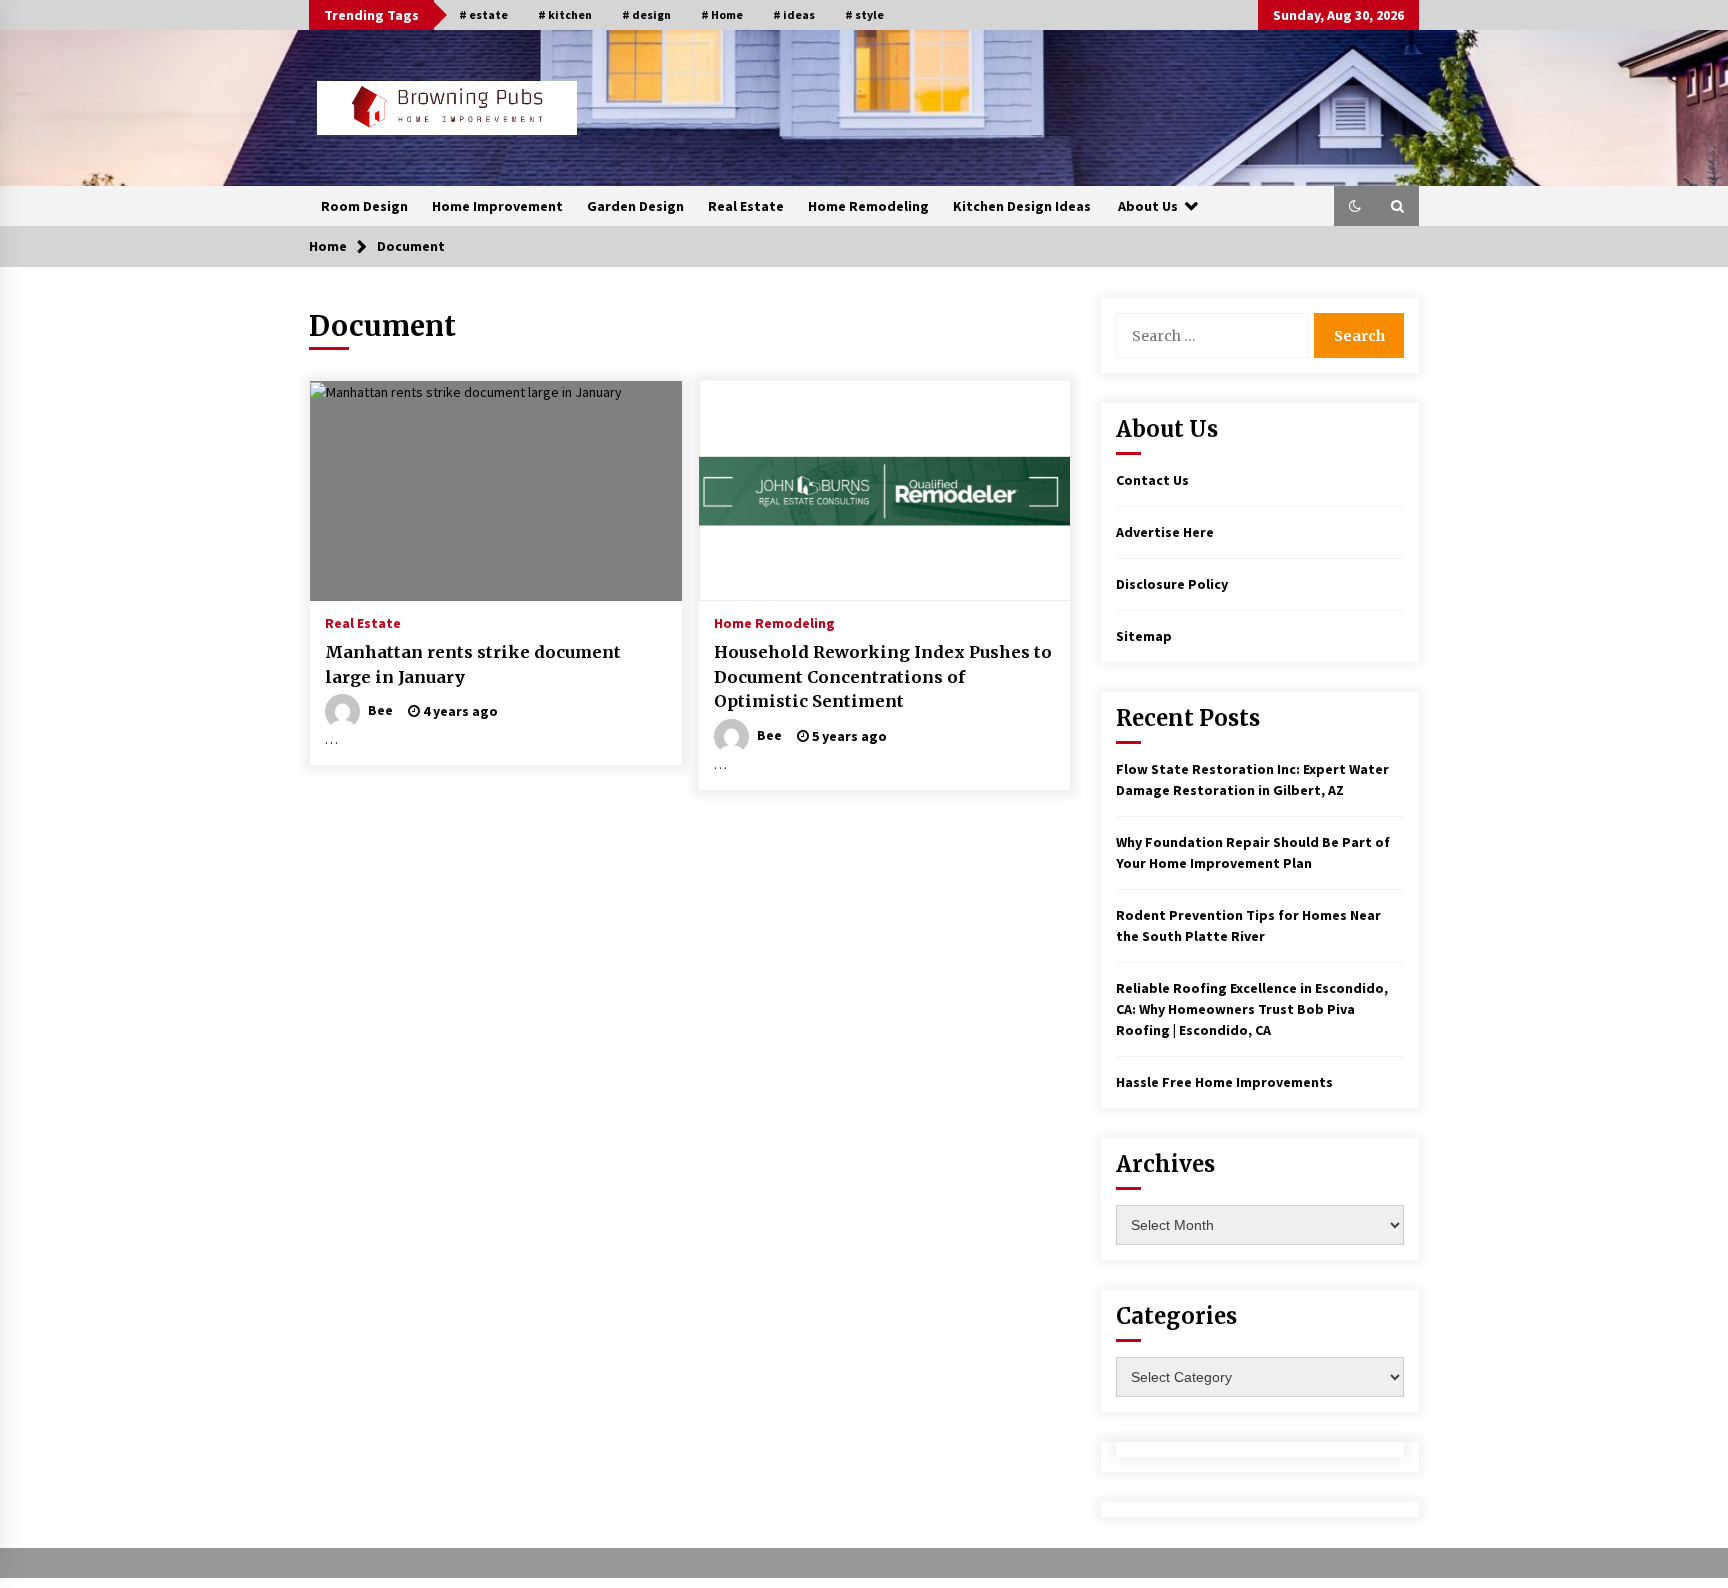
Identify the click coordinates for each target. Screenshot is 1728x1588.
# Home (722, 14)
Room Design (364, 206)
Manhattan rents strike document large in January (473, 664)
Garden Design (635, 206)
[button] (1355, 206)
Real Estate (746, 206)
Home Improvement (497, 206)
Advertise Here (1165, 532)
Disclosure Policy (1172, 584)
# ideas (794, 14)
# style (864, 14)
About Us (1148, 206)
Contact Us (1152, 480)
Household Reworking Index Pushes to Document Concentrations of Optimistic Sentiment (883, 676)
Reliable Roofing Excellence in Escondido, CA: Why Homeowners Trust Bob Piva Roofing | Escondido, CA (1252, 1009)
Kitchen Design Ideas (1022, 206)
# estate (483, 14)
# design (646, 14)
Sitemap (1144, 636)
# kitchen (565, 14)
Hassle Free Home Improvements (1224, 1082)
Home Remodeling (868, 206)
